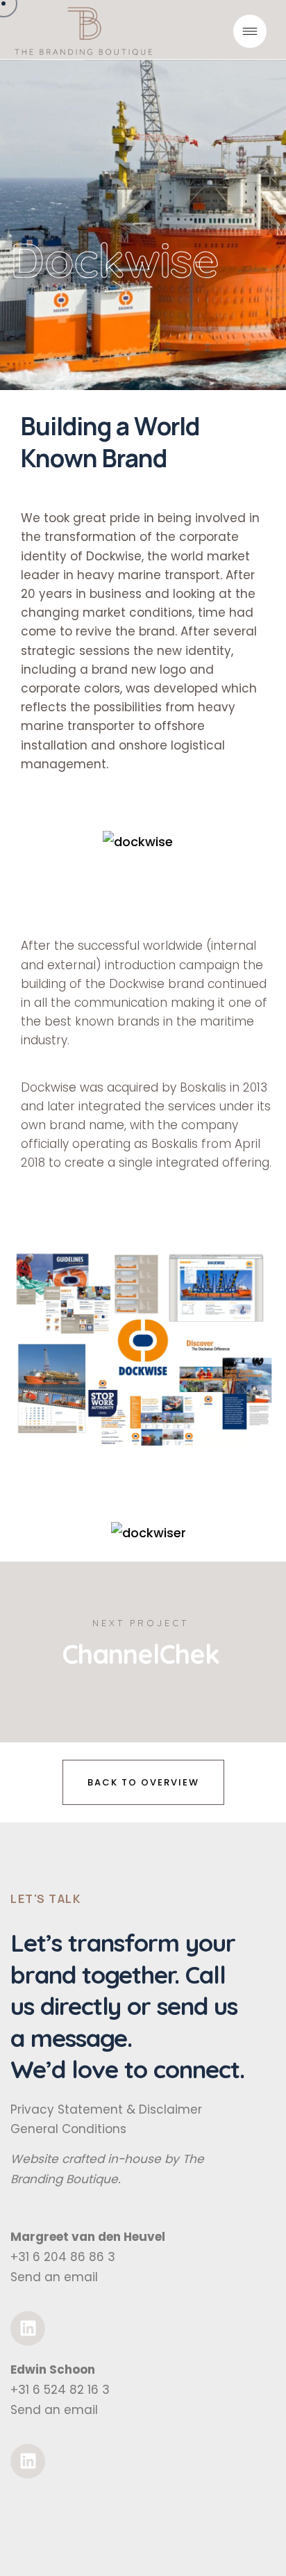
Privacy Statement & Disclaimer (106, 2109)
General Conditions (68, 2129)
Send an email (54, 2277)
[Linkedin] (28, 2328)
